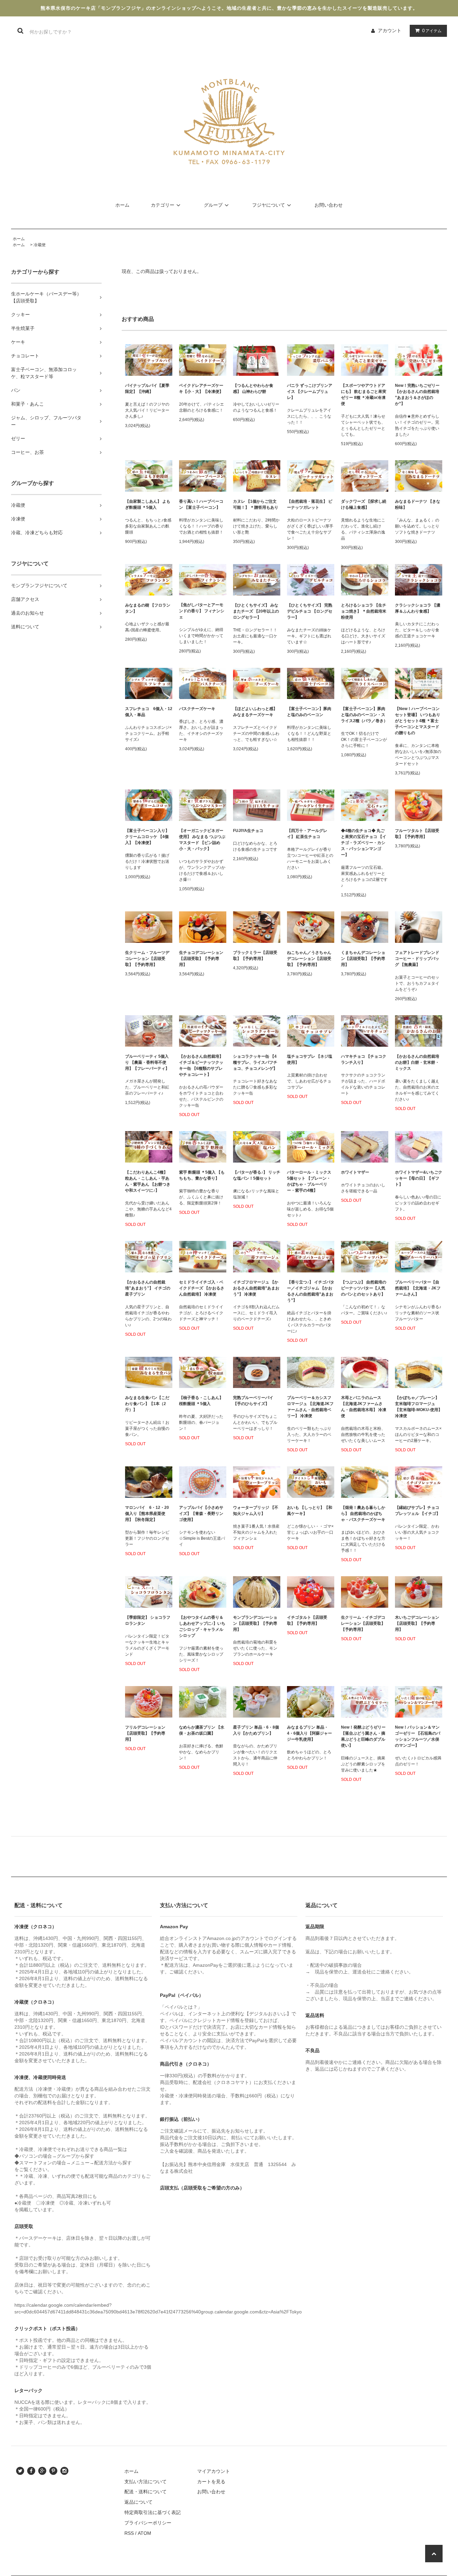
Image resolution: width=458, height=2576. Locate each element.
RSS (129, 2533)
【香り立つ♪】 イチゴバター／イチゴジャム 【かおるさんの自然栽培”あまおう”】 (311, 1291)
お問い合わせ (329, 205)
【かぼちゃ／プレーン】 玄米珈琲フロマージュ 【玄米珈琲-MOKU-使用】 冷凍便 (419, 1407)
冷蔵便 (40, 245)
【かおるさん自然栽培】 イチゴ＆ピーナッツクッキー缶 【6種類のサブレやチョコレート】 (201, 1065)
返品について (138, 2502)
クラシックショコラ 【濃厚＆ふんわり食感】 (418, 608)
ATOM (145, 2533)
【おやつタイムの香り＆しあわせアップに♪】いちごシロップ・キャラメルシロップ (202, 1626)
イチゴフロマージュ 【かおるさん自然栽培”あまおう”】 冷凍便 (256, 1288)
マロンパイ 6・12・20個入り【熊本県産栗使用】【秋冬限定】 (147, 1514)
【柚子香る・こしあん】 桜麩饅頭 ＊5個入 (201, 1401)
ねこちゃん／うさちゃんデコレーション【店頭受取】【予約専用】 (309, 959)
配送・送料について (146, 2492)
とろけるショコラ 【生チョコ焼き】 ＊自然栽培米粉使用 (364, 611)
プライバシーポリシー (148, 2523)
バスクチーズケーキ (197, 709)
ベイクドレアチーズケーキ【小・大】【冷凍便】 (201, 389)
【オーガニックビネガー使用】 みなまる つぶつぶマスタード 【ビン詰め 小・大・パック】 (202, 840)
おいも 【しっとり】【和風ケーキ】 (310, 1511)
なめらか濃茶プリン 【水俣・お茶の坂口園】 (202, 1730)
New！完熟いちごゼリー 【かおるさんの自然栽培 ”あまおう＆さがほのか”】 (417, 395)
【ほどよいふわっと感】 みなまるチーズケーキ (255, 712)
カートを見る (211, 2482)
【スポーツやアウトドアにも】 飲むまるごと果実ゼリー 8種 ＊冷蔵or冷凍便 (364, 395)
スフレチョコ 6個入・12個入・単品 (149, 712)
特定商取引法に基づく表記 (153, 2512)
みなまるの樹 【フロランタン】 (148, 608)
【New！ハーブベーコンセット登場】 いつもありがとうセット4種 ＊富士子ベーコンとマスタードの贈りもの (418, 721)
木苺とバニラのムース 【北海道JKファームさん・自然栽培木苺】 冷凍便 (364, 1407)
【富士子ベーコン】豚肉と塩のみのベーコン (309, 712)
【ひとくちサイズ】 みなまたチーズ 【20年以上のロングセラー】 (256, 611)
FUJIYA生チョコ (248, 831)
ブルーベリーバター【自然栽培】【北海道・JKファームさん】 (418, 1288)
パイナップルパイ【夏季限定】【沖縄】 (147, 389)
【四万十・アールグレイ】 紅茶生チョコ (307, 834)
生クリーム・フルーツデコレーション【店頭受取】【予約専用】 (147, 959)
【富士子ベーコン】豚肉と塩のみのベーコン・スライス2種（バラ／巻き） (364, 715)
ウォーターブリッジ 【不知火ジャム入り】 (256, 1511)
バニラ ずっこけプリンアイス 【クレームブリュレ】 (310, 392)
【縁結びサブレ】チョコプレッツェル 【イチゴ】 (418, 1511)
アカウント (390, 30)
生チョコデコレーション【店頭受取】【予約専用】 (201, 959)
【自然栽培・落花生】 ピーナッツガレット (310, 504)
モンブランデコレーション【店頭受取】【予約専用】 (255, 1623)
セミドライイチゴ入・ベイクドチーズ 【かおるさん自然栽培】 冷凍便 (202, 1288)
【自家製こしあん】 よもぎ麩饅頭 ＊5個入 (148, 504)
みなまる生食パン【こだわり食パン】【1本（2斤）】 (147, 1404)
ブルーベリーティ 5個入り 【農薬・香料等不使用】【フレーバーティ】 (147, 1062)
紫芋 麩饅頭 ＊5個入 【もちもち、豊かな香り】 (202, 1175)
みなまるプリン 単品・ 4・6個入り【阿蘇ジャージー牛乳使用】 (309, 1733)
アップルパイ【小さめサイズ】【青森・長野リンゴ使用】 (201, 1514)
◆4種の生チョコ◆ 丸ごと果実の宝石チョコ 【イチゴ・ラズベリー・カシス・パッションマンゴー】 (364, 843)
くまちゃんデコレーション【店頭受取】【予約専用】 (363, 959)
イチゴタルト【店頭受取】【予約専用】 (307, 1620)
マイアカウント (214, 2471)
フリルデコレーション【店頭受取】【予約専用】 (145, 1733)
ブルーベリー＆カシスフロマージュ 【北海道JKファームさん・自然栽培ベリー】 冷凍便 (310, 1407)
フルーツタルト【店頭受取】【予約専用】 (417, 834)
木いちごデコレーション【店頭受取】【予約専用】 (417, 1623)
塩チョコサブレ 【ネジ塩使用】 (310, 1059)
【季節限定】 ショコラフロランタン (148, 1620)
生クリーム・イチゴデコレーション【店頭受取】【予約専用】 (363, 1623)
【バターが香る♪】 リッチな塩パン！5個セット (257, 1175)
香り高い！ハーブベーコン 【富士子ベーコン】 (201, 504)
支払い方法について (146, 2482)
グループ (213, 205)
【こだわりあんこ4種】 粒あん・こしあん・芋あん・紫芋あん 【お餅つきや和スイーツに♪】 (148, 1181)
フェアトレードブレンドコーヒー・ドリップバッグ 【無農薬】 (417, 959)
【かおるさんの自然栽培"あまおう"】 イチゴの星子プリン (148, 1288)
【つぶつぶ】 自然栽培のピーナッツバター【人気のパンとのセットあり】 (364, 1288)
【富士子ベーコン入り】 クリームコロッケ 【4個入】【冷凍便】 (147, 837)
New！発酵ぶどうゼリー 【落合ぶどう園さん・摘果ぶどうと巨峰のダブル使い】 (363, 1736)
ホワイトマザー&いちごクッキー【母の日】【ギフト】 (419, 1178)
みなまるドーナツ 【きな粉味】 (418, 504)
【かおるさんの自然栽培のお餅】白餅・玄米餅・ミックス (417, 1062)
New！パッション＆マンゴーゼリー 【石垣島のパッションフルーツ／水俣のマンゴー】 (418, 1736)
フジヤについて (269, 205)
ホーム (122, 205)
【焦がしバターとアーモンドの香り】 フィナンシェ (202, 611)
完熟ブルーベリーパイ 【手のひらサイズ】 (253, 1401)
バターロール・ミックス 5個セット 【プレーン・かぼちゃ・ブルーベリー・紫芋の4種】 (309, 1181)
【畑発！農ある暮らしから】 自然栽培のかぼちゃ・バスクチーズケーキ (363, 1514)
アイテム (432, 30)
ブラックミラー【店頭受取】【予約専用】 (255, 956)
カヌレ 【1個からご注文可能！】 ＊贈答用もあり (256, 504)
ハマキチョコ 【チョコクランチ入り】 (364, 1059)
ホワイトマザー (357, 1172)
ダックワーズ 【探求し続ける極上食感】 (364, 504)
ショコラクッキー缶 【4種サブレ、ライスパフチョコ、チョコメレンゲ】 (255, 1062)
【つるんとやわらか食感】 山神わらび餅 (253, 389)
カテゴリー (163, 205)
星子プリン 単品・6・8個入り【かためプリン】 (256, 1730)
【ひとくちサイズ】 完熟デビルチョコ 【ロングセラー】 (310, 611)
